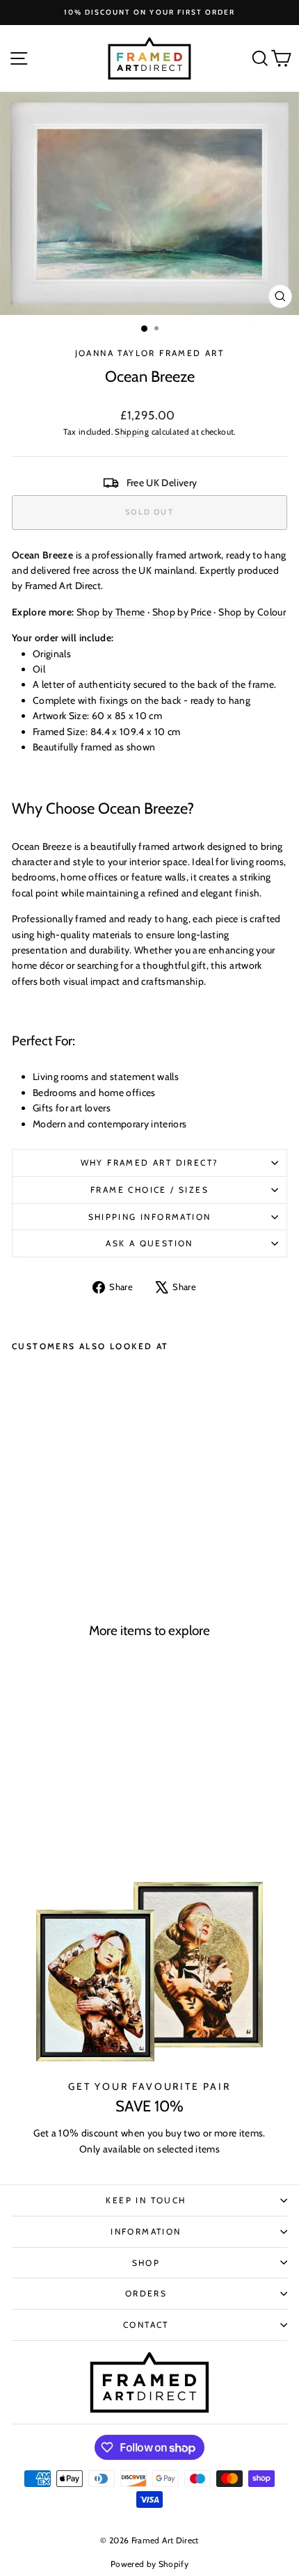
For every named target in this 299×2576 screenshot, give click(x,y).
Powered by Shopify (149, 2564)
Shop (146, 2263)
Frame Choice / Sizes (149, 1190)
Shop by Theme (111, 612)
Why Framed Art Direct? (150, 1162)
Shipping (132, 432)
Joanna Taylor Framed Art (150, 353)
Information (146, 2231)
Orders (146, 2293)
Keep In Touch (146, 2200)
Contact (146, 2325)
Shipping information (150, 1217)
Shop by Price (182, 612)
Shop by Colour (252, 612)
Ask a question (149, 1243)
